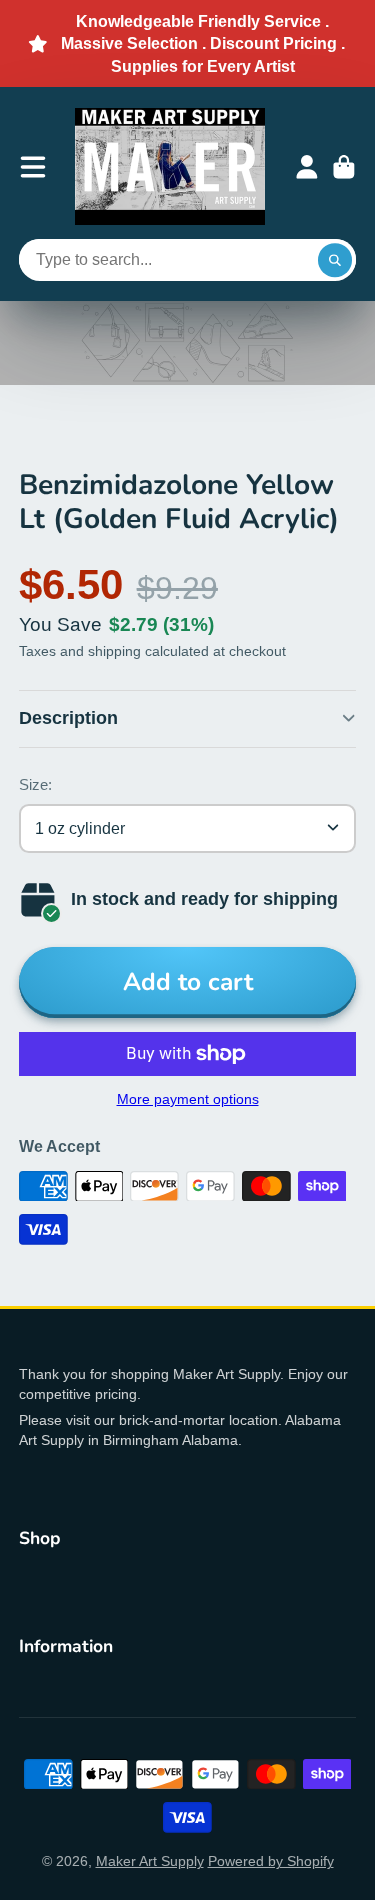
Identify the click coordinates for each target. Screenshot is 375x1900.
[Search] (335, 260)
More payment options (188, 1099)
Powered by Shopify (271, 1861)
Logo (170, 166)
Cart (344, 167)
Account (307, 167)
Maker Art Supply (150, 1861)
